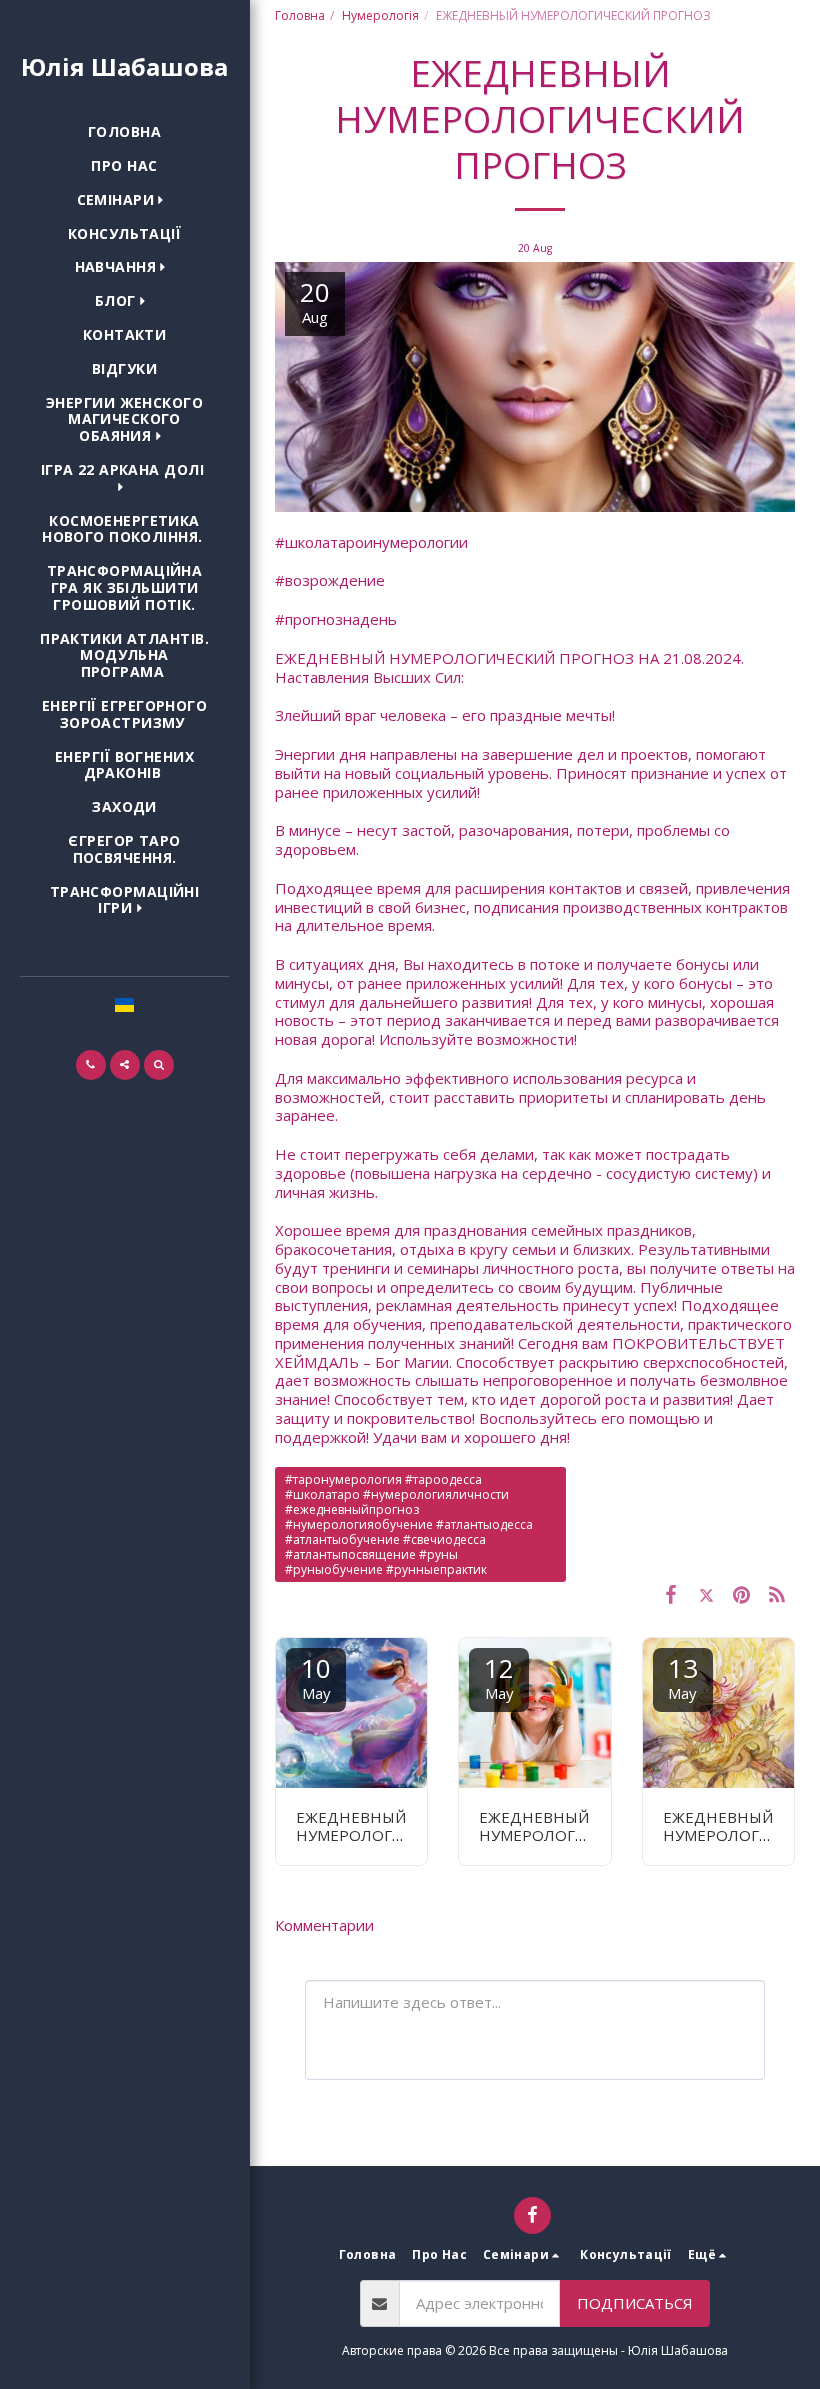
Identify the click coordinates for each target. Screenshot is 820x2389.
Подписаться (635, 2303)
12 (499, 1676)
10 (316, 1676)
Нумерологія (380, 15)
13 (683, 1676)
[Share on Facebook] (671, 1593)
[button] (125, 200)
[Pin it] (742, 1593)
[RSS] (778, 1593)
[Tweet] (707, 1593)
